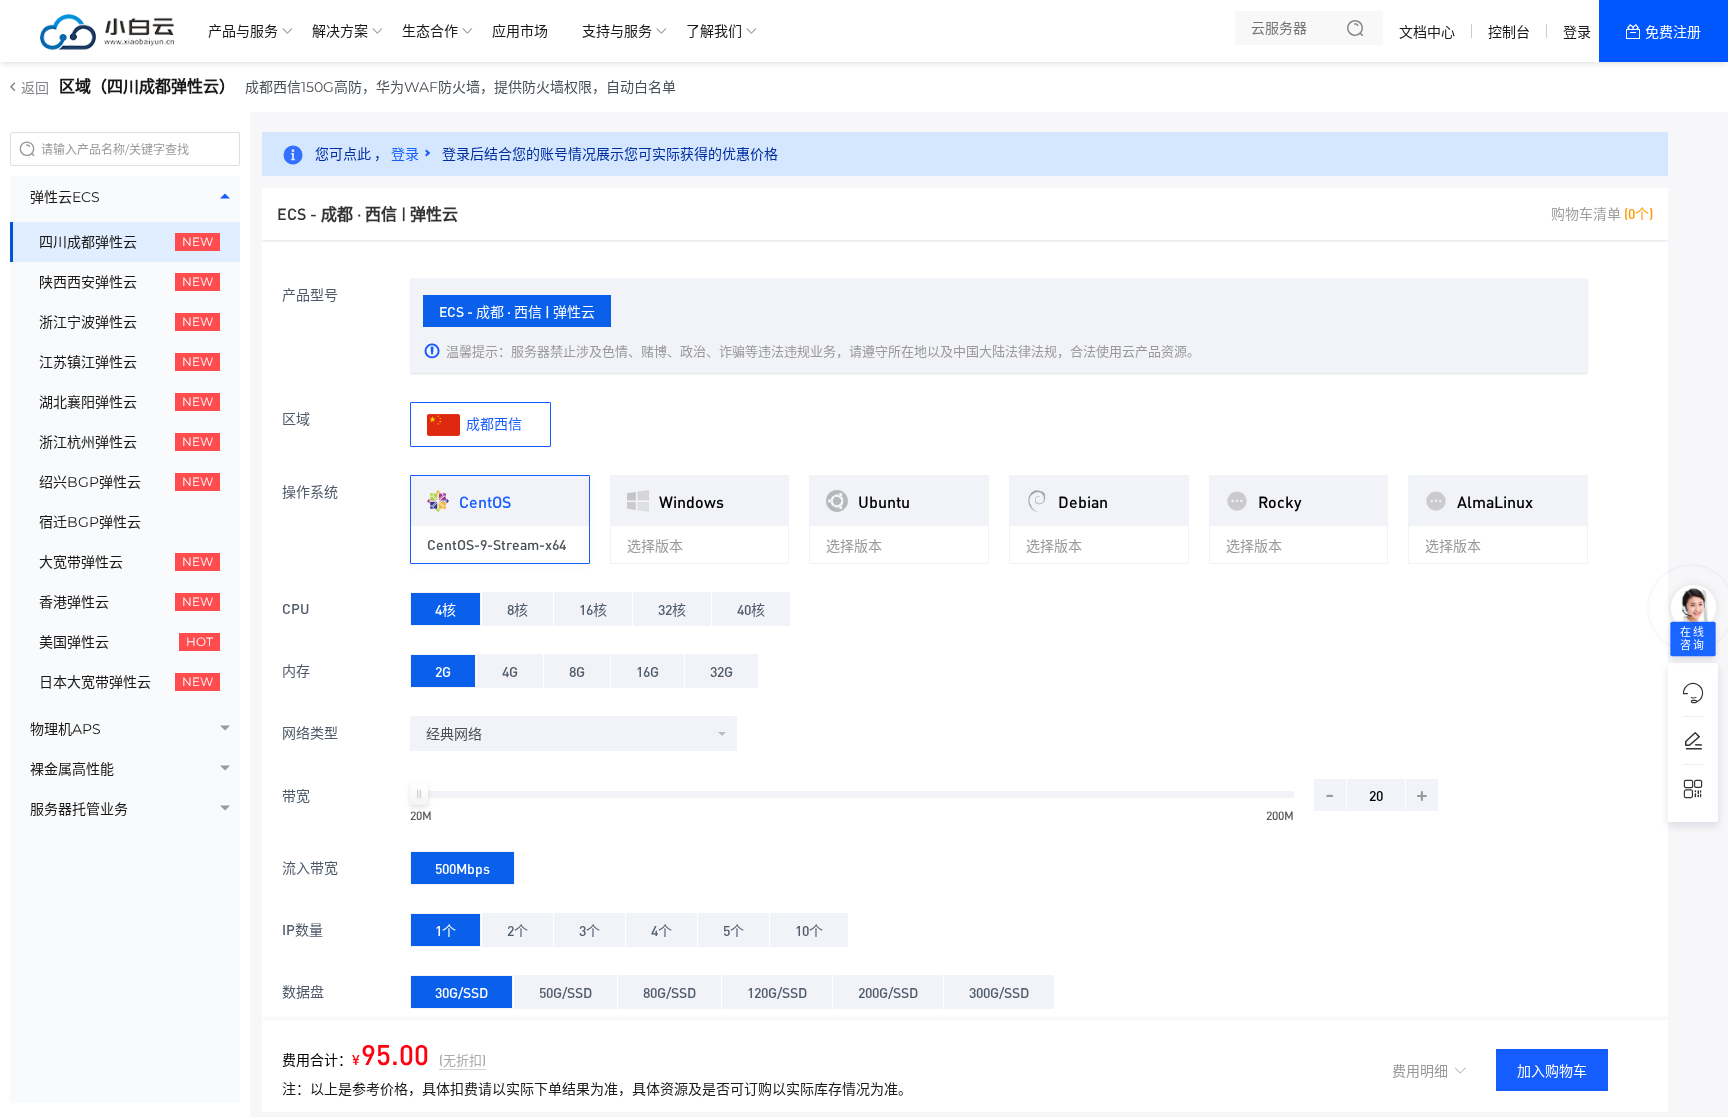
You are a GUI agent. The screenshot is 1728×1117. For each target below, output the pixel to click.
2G (443, 671)
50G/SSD (565, 992)
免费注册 (1673, 32)
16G (647, 671)
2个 (517, 930)
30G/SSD (461, 992)
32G (721, 671)
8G (577, 671)
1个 (445, 930)
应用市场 (520, 31)
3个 (589, 930)
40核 (751, 609)
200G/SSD (888, 992)
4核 (445, 609)
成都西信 (492, 423)
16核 (593, 609)
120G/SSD (777, 992)
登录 (1577, 32)
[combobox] (573, 733)
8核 (517, 609)
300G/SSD (999, 992)
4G (510, 671)
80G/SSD (669, 992)
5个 (733, 930)
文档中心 (1427, 32)
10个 (809, 930)
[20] (419, 794)
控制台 (1509, 32)
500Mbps (462, 868)
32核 (672, 609)
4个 (661, 930)
